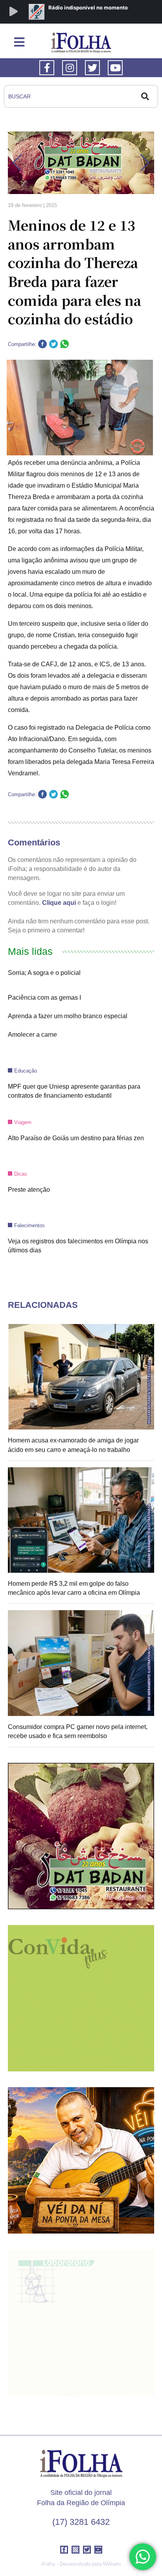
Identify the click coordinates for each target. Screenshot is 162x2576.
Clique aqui (59, 903)
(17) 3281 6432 (81, 2522)
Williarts (112, 2564)
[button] (17, 163)
